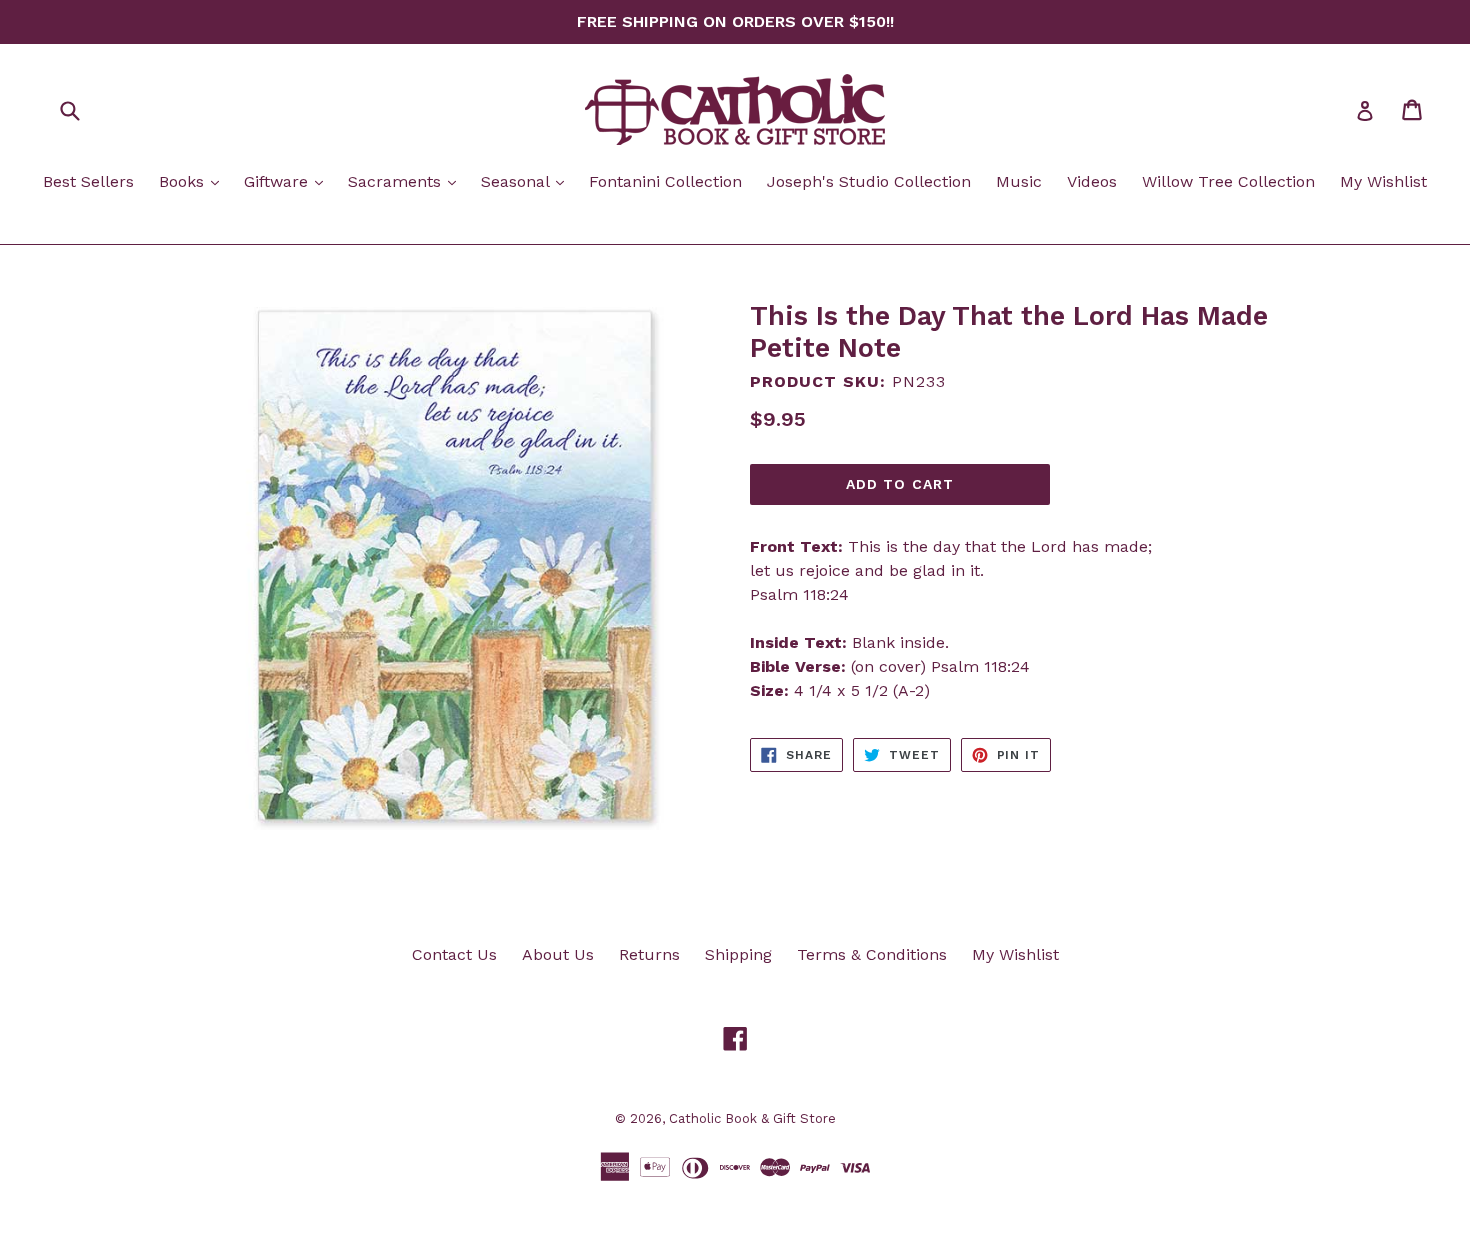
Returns (649, 954)
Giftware (288, 181)
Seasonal (527, 181)
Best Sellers (88, 181)
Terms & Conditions (872, 954)
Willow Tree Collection (1228, 181)
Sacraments (407, 181)
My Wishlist (1383, 181)
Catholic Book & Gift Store (752, 1118)
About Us (558, 954)
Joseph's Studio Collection (869, 181)
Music (1019, 181)
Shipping (738, 954)
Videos (1092, 181)
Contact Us (454, 954)
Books (194, 181)
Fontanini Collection (665, 181)
